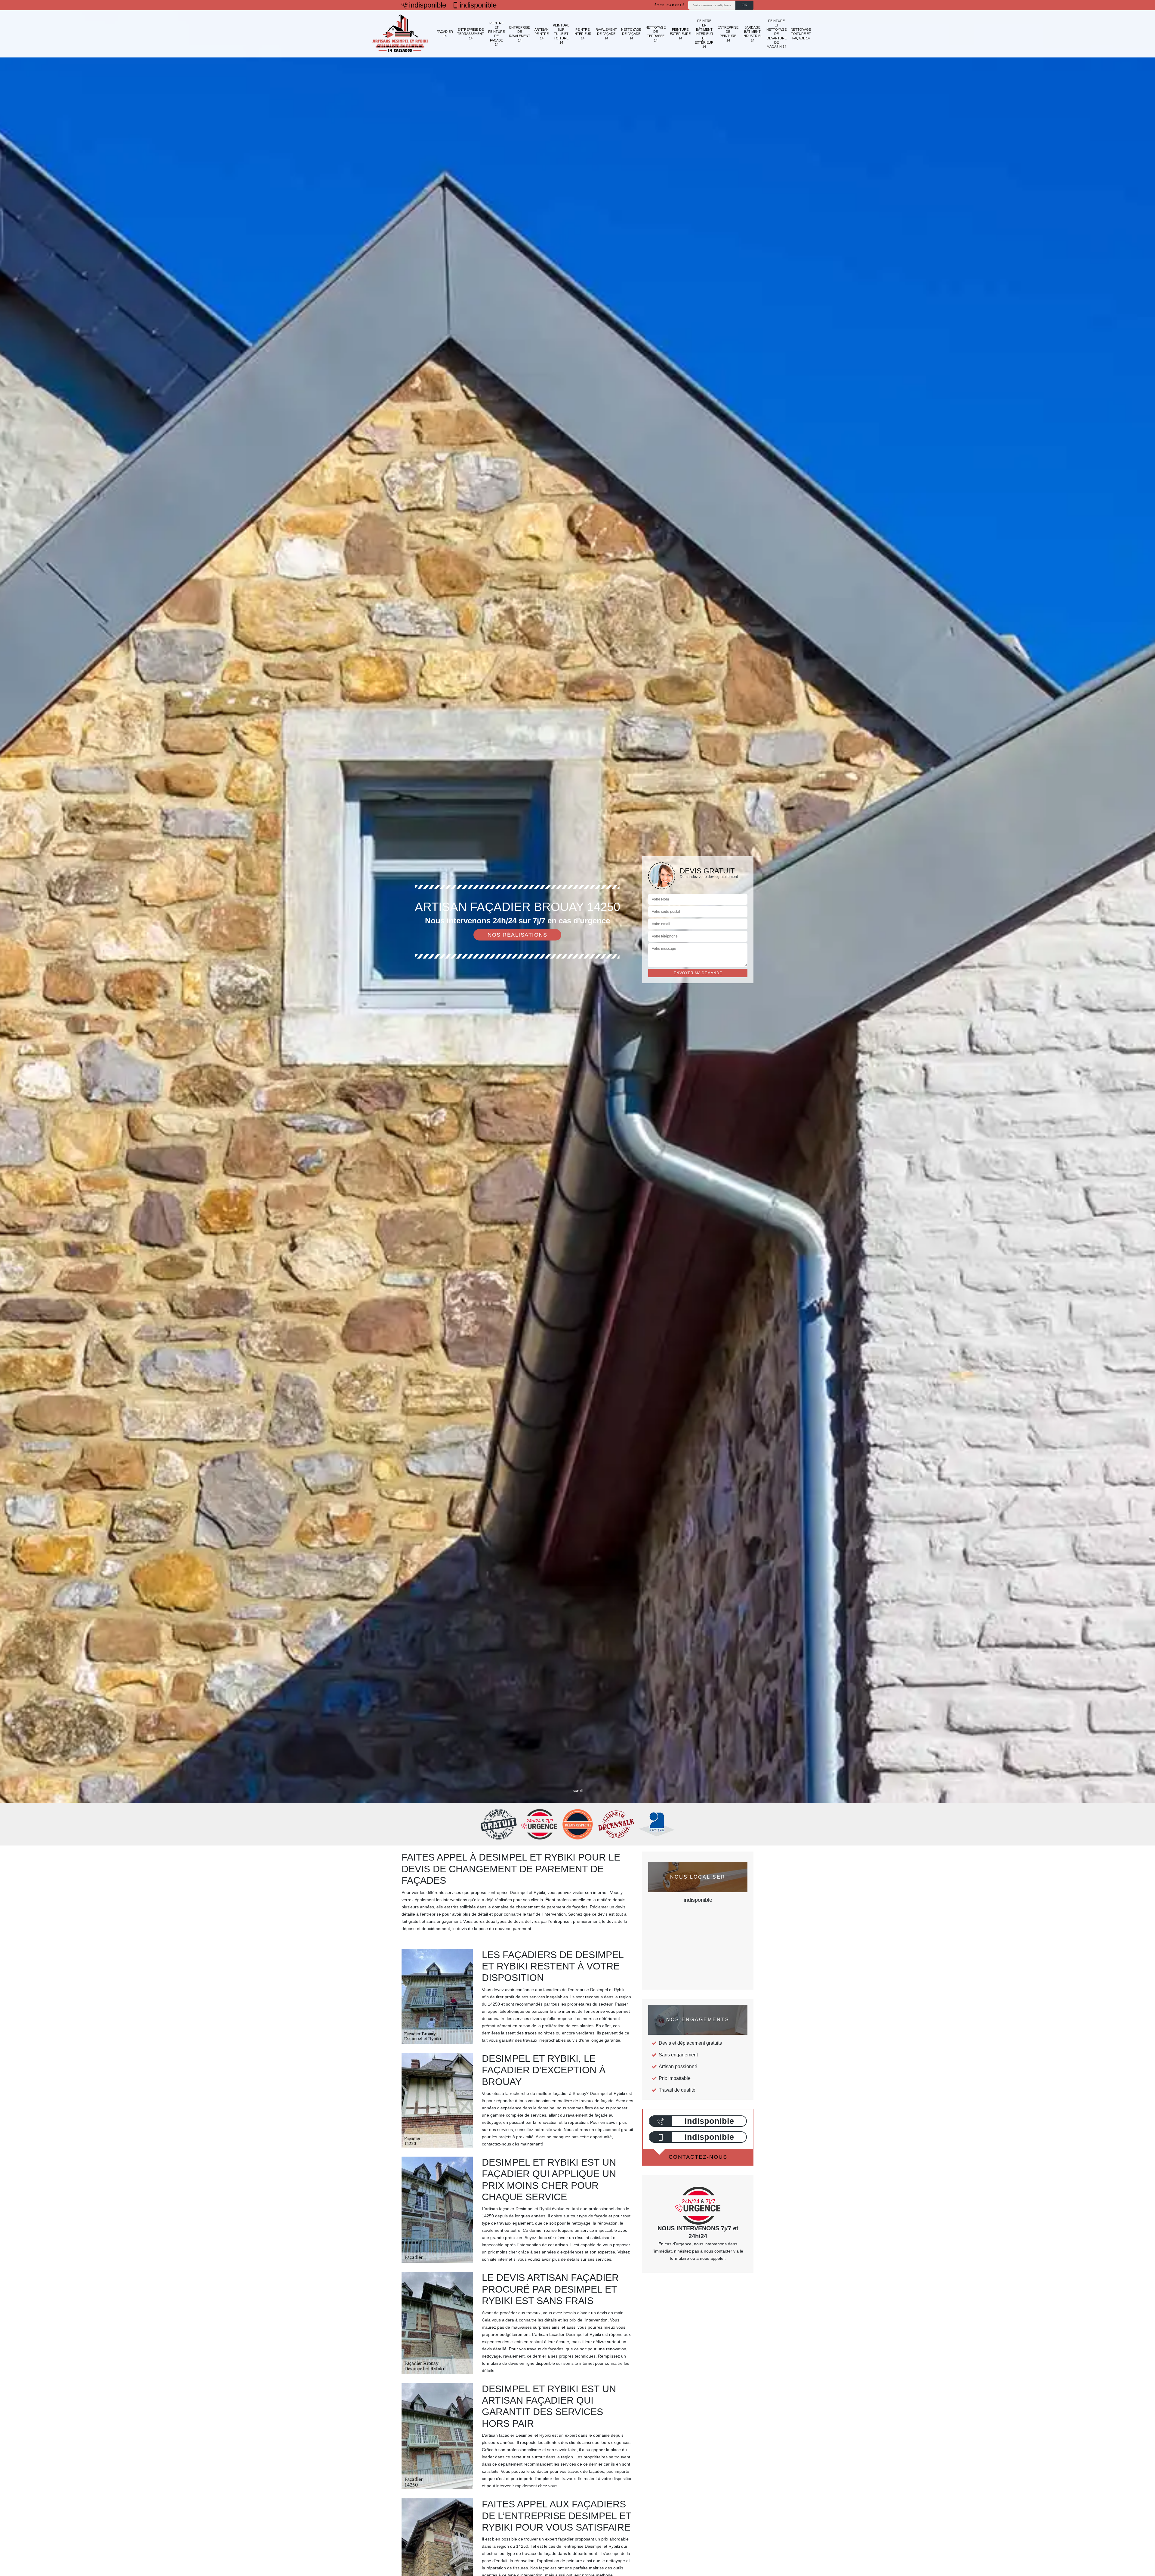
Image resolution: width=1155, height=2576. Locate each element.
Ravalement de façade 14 (606, 34)
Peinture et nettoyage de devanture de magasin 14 (776, 34)
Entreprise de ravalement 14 (520, 34)
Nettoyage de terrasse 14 (656, 34)
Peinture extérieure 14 (680, 34)
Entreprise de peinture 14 (728, 34)
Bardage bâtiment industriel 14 (752, 34)
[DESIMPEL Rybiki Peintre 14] (400, 34)
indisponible (428, 5)
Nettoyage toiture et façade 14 (801, 34)
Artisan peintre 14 (542, 34)
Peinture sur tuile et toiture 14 (561, 34)
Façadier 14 (445, 34)
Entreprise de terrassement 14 (471, 34)
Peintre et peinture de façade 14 (496, 34)
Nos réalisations (517, 935)
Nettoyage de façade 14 (631, 34)
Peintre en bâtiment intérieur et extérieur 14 (704, 34)
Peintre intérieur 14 (582, 34)
